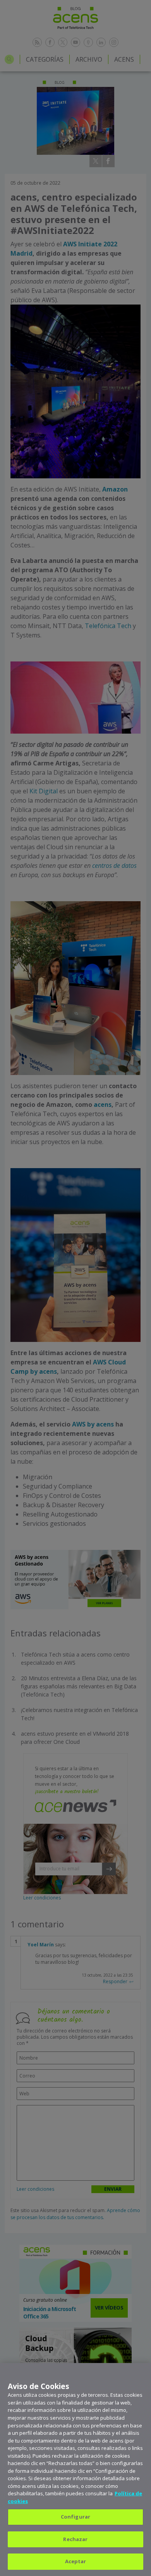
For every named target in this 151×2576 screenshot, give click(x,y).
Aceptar (76, 2561)
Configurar (75, 2517)
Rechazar (75, 2539)
